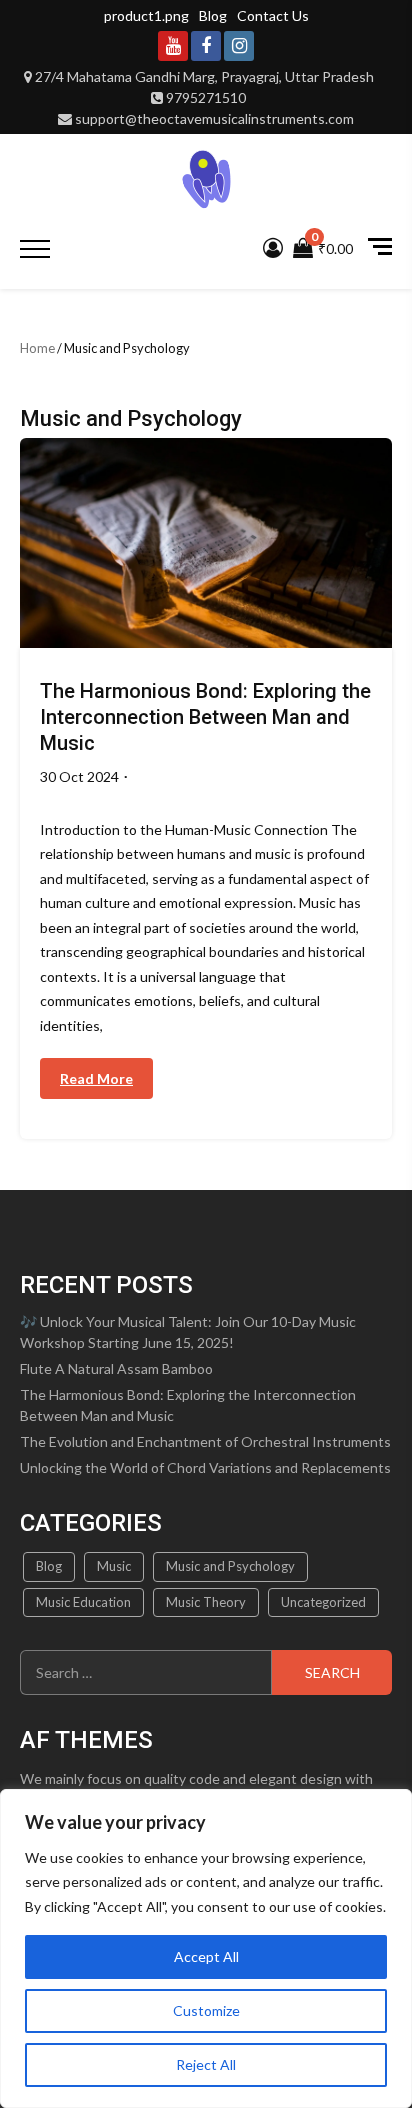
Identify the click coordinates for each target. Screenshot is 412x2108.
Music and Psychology (230, 1566)
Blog (213, 15)
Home (37, 348)
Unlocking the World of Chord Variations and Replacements (205, 1467)
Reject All (206, 2064)
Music (114, 1566)
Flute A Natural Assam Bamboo (116, 1368)
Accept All (206, 1956)
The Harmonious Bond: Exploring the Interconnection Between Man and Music (205, 717)
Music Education (83, 1602)
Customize (206, 2010)
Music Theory (206, 1602)
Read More (96, 1078)
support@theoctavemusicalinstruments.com (214, 118)
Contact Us (273, 15)
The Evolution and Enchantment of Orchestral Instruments (205, 1441)
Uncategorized (323, 1602)
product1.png (146, 15)
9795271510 (206, 97)
